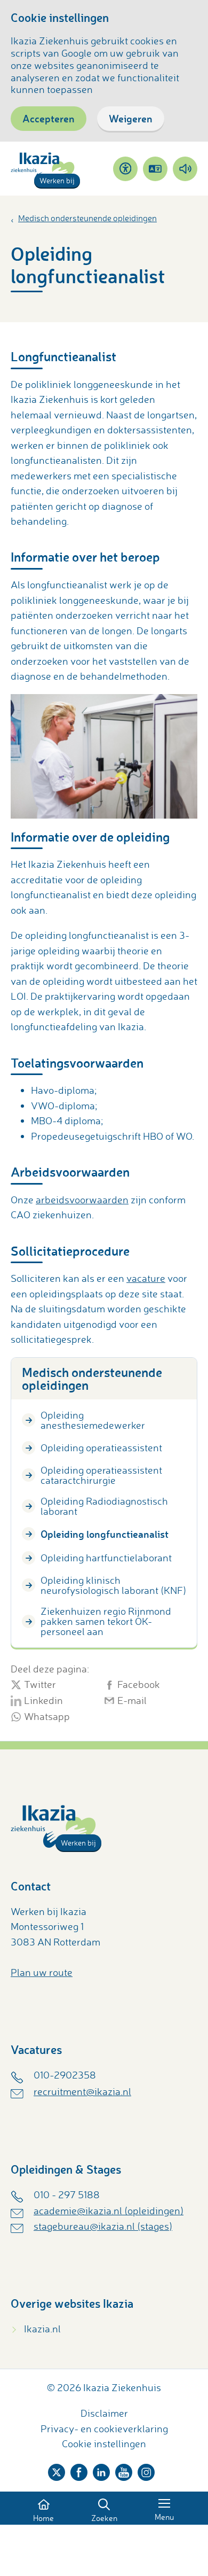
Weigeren (131, 118)
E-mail (132, 1701)
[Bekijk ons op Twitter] (57, 2470)
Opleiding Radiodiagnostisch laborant (104, 1506)
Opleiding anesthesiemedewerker (93, 1420)
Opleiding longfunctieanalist (105, 1534)
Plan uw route (42, 1972)
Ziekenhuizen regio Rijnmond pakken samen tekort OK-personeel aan (106, 1621)
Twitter (40, 1685)
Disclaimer (104, 2413)
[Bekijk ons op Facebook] (79, 2470)
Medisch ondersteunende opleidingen (87, 218)
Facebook (139, 1685)
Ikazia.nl (42, 2329)
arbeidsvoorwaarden (82, 1200)
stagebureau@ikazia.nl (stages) (103, 2226)
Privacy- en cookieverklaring (104, 2429)
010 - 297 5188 (67, 2194)
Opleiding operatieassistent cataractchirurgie (101, 1475)
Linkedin (43, 1701)
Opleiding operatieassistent (101, 1447)
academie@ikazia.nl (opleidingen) (109, 2211)
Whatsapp (47, 1717)
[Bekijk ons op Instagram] (146, 2470)
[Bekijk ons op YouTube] (124, 2470)
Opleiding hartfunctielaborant (106, 1558)
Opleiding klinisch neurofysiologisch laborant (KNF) (113, 1585)
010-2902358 (65, 2075)
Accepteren (49, 118)
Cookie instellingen (104, 2443)
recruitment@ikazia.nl (82, 2091)
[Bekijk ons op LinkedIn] (101, 2470)
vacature (146, 1278)
